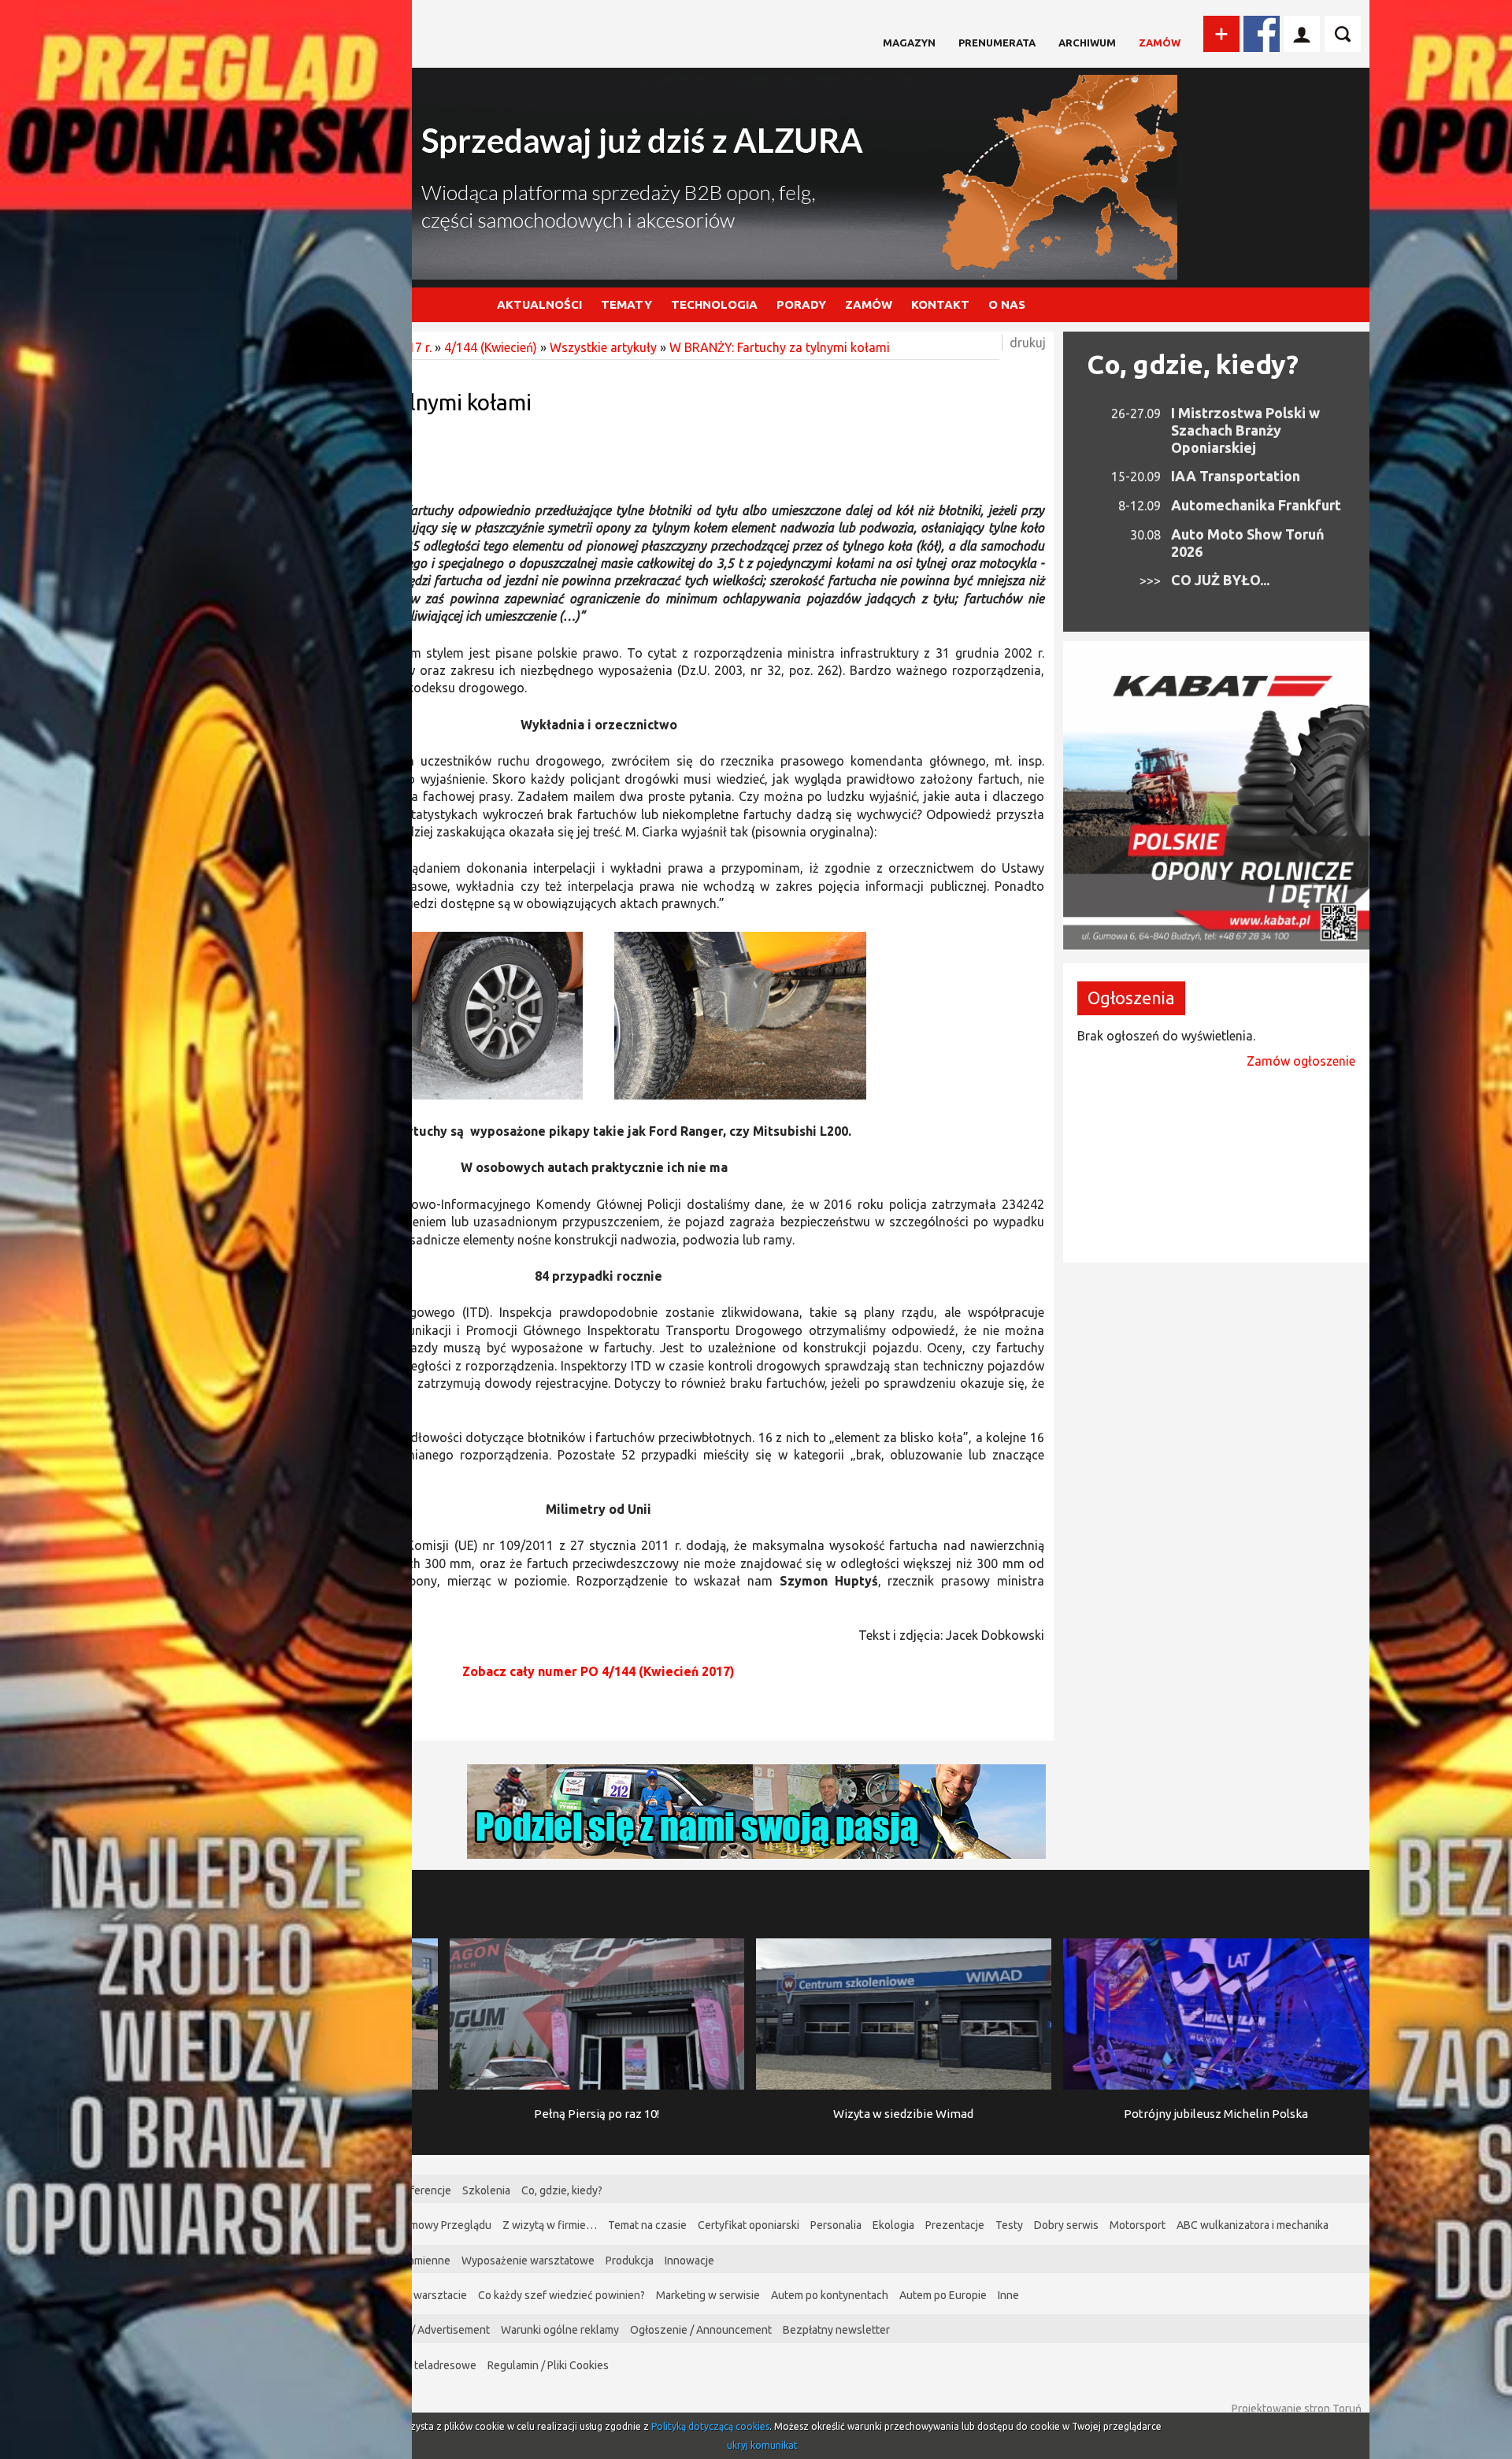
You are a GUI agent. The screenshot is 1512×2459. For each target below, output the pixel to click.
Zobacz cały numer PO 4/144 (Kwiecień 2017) (598, 1671)
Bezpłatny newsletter (836, 2330)
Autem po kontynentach (830, 2295)
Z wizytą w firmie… (550, 2225)
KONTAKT (940, 304)
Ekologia (893, 2225)
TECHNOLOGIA (714, 304)
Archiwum (1087, 43)
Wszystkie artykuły (603, 347)
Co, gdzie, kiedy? (1193, 364)
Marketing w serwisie (708, 2295)
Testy (1009, 2225)
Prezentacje (955, 2225)
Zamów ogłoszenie (1301, 1061)
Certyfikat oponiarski (749, 2225)
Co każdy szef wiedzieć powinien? (561, 2295)
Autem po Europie (943, 2295)
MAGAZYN (909, 43)
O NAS (1007, 304)
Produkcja (630, 2261)
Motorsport (1138, 2225)
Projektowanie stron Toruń (1297, 2409)
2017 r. (413, 347)
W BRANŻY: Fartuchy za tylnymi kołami (780, 347)
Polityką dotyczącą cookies (710, 2426)
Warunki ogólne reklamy (560, 2330)
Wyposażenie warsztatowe (528, 2261)
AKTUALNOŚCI (539, 304)
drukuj (1028, 343)
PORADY (801, 304)
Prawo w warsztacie (418, 2295)
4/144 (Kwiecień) (491, 347)
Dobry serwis (1066, 2225)
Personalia (836, 2225)
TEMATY (626, 304)
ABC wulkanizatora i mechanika (1253, 2225)
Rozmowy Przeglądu (441, 2225)
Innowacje (689, 2261)
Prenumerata (997, 43)
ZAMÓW (869, 304)
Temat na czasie (647, 2225)
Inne (1008, 2295)
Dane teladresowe (431, 2365)
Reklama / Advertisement (429, 2330)
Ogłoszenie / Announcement (701, 2330)
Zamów (1160, 43)
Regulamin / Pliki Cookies (548, 2365)
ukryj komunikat (762, 2445)
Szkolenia (486, 2190)
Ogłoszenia (1131, 998)
